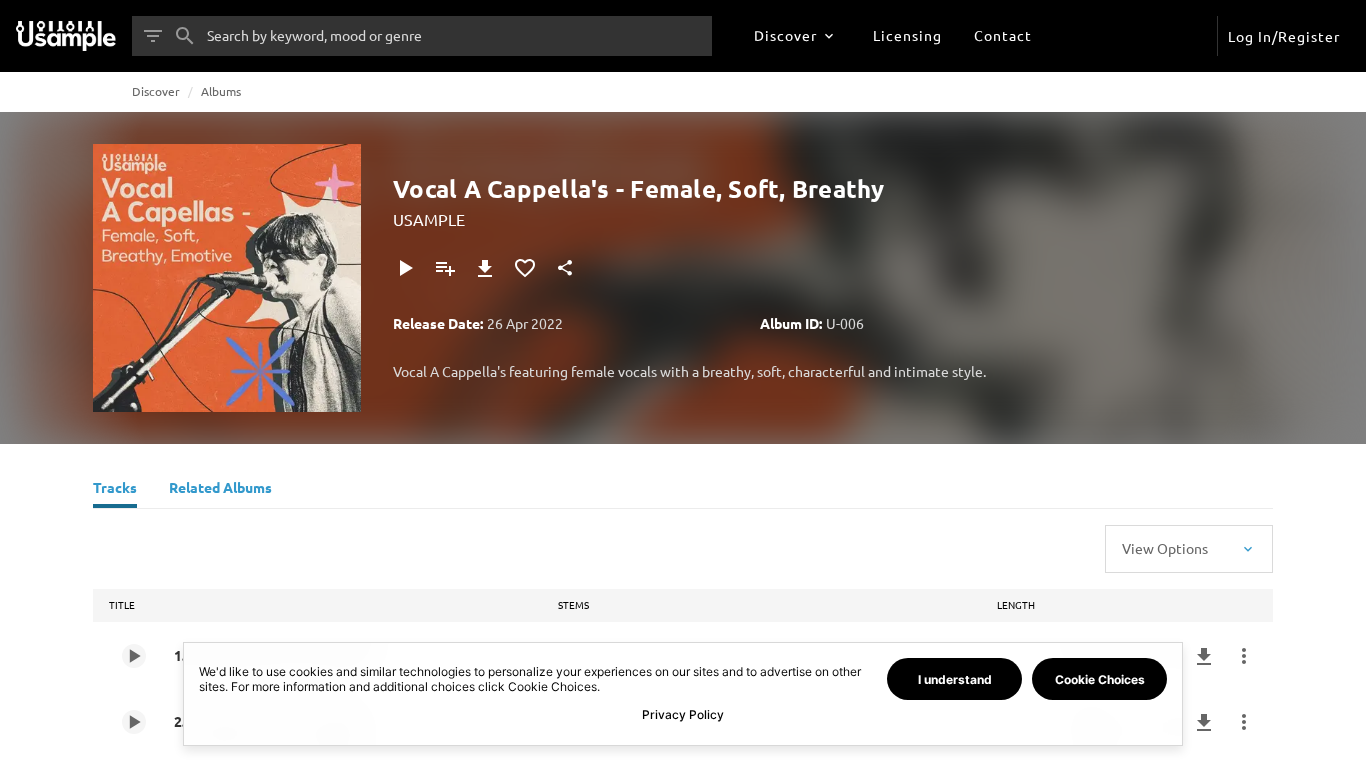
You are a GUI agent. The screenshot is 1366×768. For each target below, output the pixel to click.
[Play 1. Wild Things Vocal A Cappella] (134, 656)
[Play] (405, 268)
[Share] (565, 268)
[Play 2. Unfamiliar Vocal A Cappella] (134, 722)
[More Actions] (1244, 656)
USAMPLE (429, 219)
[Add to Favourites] (525, 268)
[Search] (185, 36)
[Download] (485, 268)
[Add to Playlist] (445, 268)
